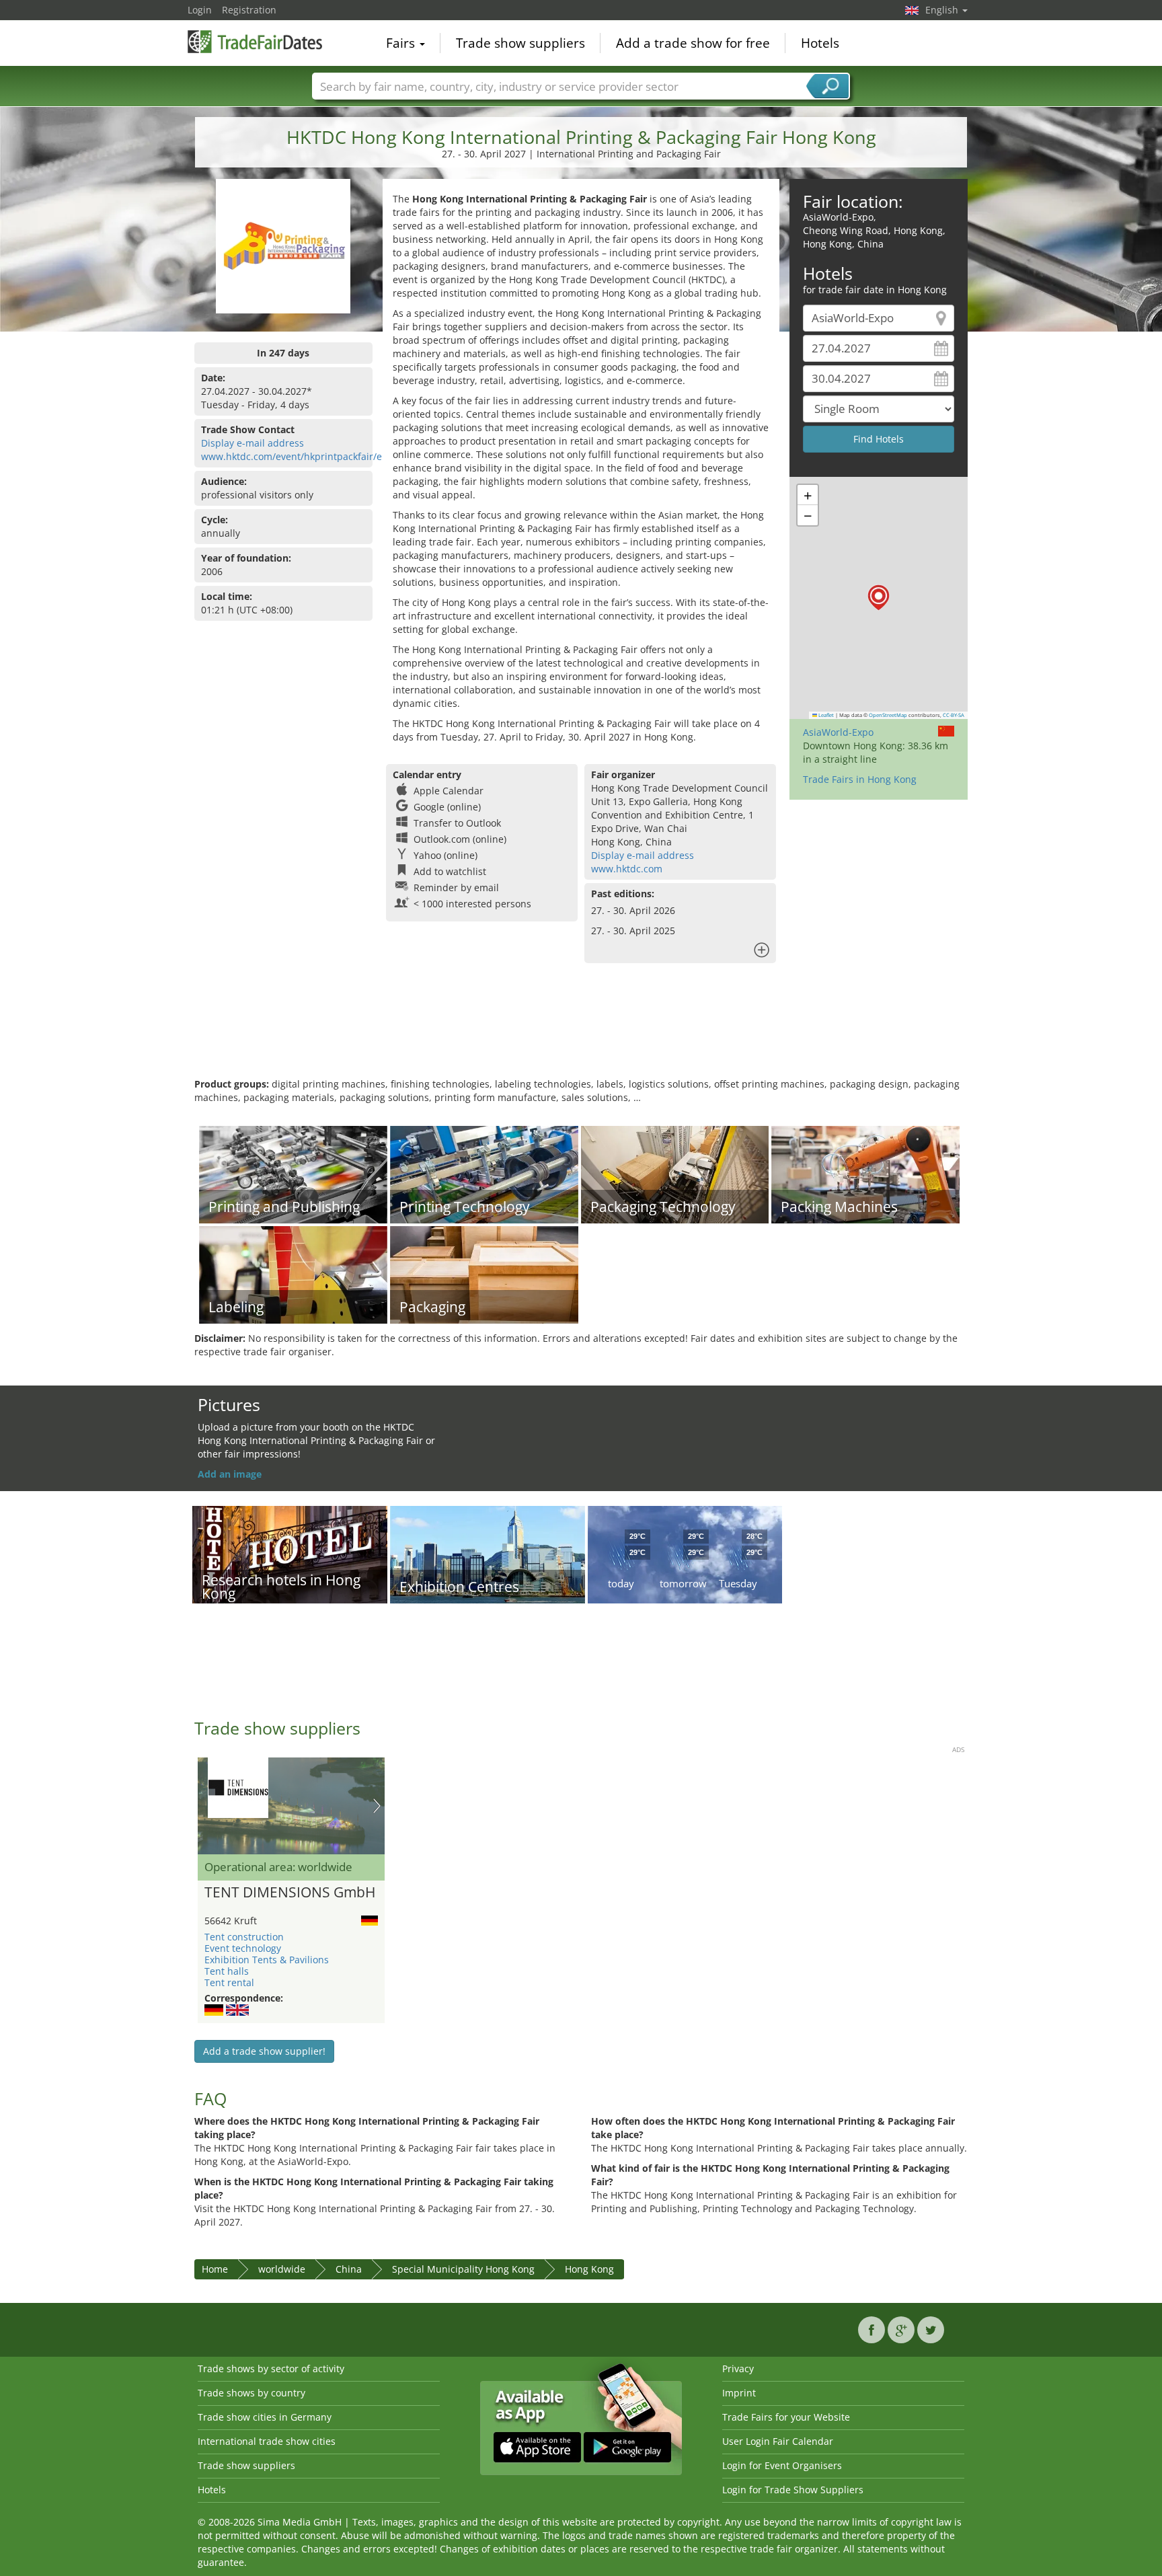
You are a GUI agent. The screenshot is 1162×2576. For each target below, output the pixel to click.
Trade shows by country (251, 2393)
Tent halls (227, 1971)
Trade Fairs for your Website (786, 2417)
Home (215, 2269)
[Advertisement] (581, 1034)
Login (200, 10)
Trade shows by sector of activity (271, 2369)
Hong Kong (589, 2269)
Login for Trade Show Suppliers (793, 2490)
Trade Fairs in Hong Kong (860, 779)
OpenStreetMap (888, 715)
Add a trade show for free (693, 43)
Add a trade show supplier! (264, 2051)
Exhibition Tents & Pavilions (267, 1960)
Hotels (820, 43)
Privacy (738, 2369)
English (943, 10)
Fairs (402, 43)
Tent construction (244, 1937)
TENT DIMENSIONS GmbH (290, 1893)
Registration (249, 10)
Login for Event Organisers (782, 2465)
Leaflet (825, 715)
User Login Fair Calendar (778, 2441)
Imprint (739, 2393)
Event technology (243, 1948)
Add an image (230, 1474)
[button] (879, 598)
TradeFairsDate (255, 42)
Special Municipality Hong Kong (463, 2269)
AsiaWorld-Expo (838, 732)
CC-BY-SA (954, 715)
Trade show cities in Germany (265, 2417)
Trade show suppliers (520, 43)
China (349, 2269)
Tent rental (229, 1982)
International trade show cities (267, 2441)
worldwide (282, 2269)
